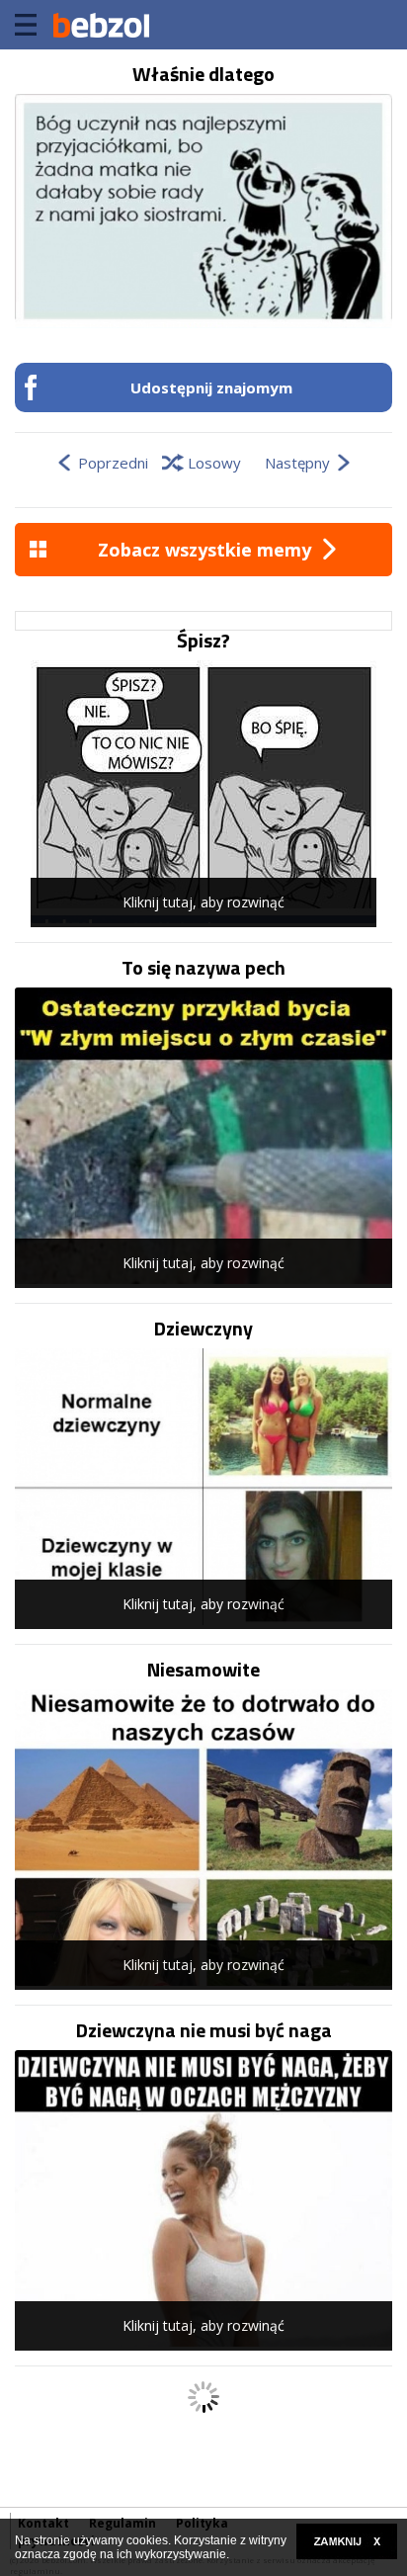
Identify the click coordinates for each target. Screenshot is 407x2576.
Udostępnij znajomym (211, 387)
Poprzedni (113, 463)
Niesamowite (203, 1670)
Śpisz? (203, 641)
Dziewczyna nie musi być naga (204, 2030)
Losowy (214, 463)
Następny (297, 463)
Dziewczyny (203, 1329)
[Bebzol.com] (101, 25)
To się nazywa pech (203, 968)
